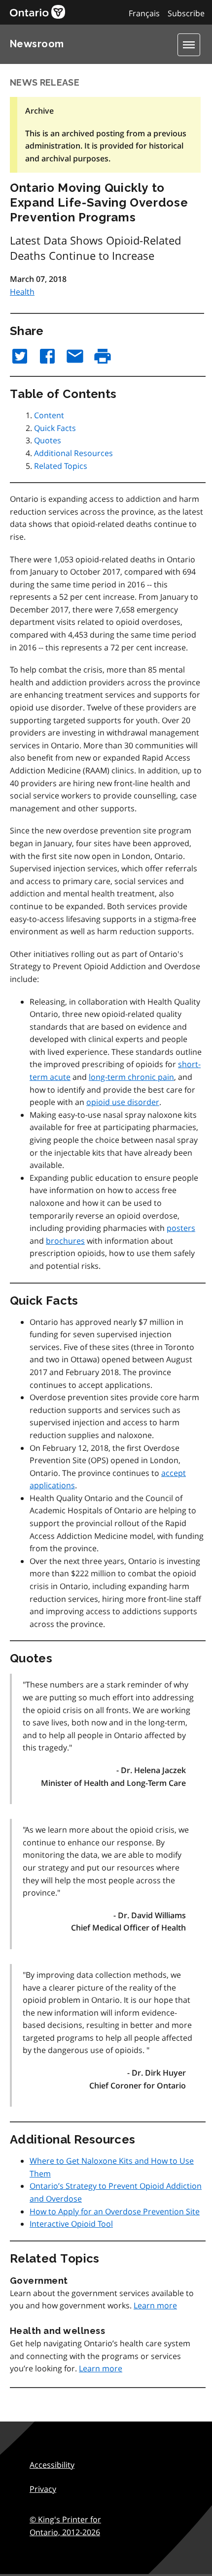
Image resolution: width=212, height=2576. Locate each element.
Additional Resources (73, 453)
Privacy (43, 2489)
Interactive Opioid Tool (71, 2224)
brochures (65, 1241)
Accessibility (52, 2465)
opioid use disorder (123, 1102)
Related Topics (61, 466)
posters (181, 1228)
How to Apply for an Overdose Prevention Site (115, 2211)
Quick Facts (55, 428)
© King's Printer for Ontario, (65, 2526)
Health (22, 292)
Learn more (155, 2305)
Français (144, 13)
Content (49, 415)
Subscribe (186, 13)
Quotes (48, 440)
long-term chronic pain (131, 1077)
